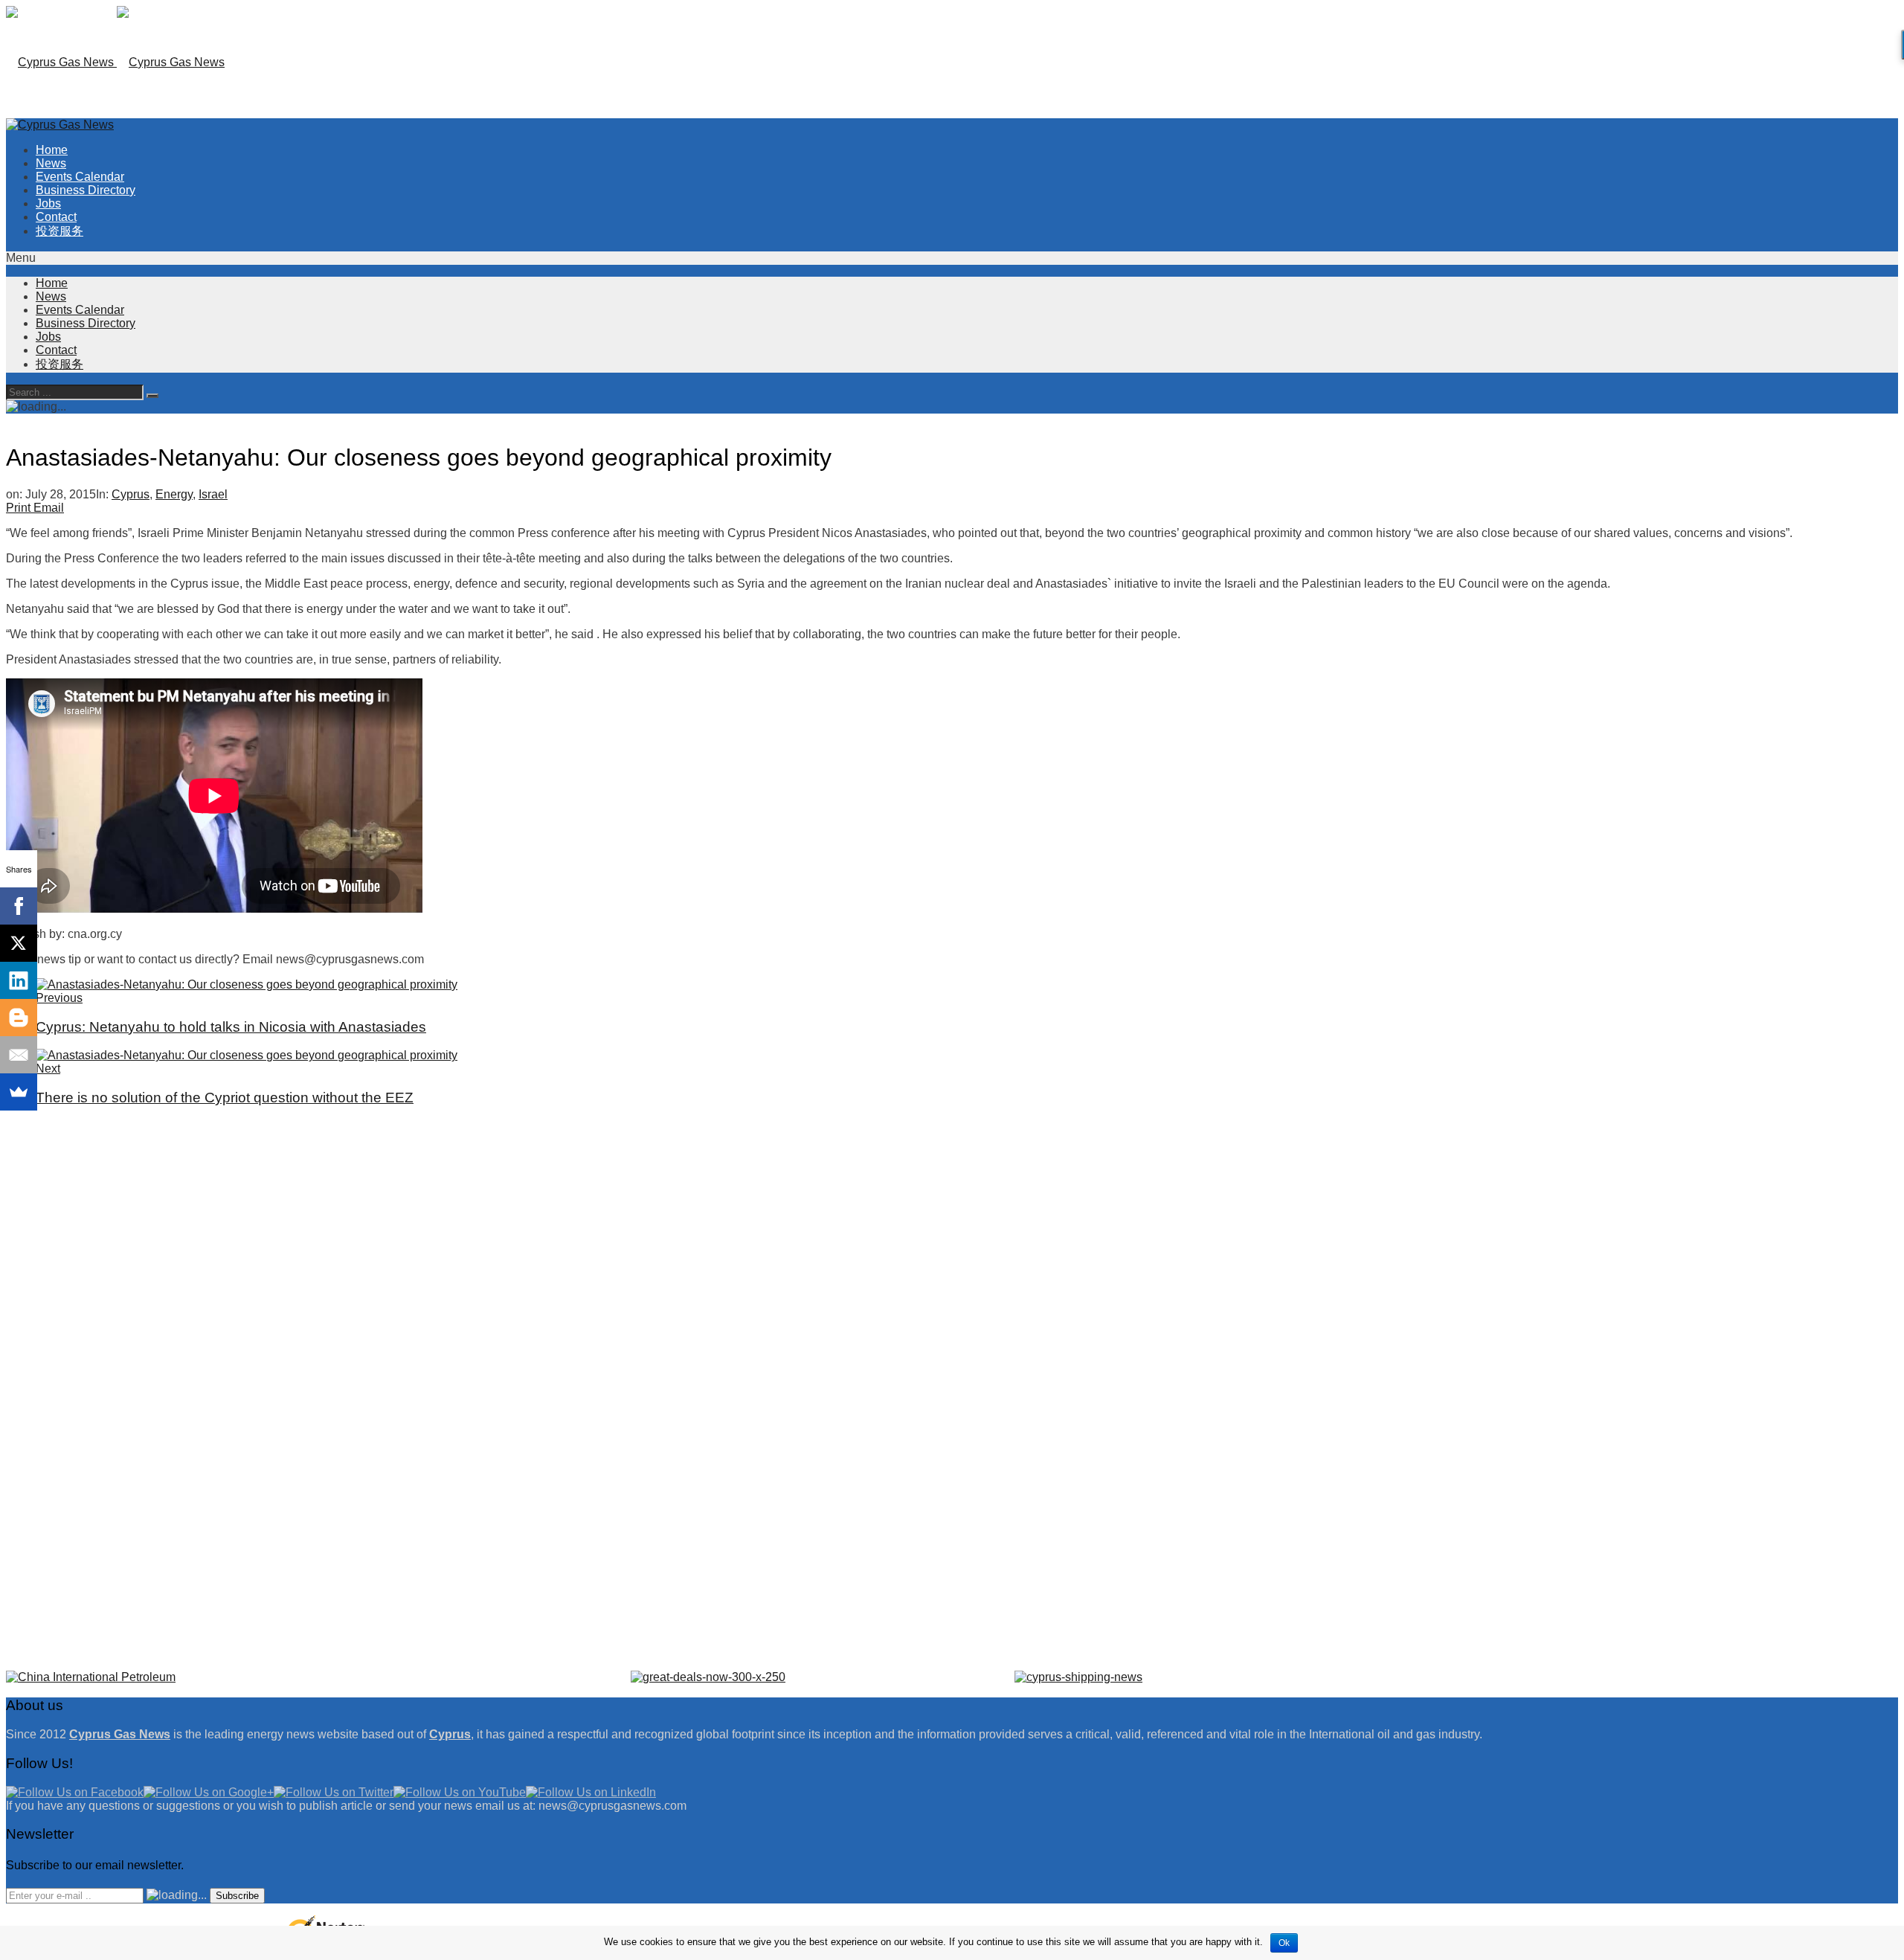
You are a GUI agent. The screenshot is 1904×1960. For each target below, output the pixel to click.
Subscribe (237, 1896)
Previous (59, 998)
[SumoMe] (19, 1092)
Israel (213, 494)
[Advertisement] (1724, 156)
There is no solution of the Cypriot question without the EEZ (225, 1098)
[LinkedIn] (19, 980)
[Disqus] (952, 1306)
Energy (174, 494)
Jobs (48, 203)
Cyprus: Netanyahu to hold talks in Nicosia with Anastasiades (231, 1027)
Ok (1284, 1943)
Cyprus (131, 494)
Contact (56, 217)
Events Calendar (80, 177)
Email (49, 508)
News (51, 163)
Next (48, 1069)
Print (18, 508)
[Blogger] (19, 1018)
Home (52, 150)
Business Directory (86, 190)
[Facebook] (19, 906)
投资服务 (59, 231)
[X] (19, 943)
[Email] (19, 1055)
